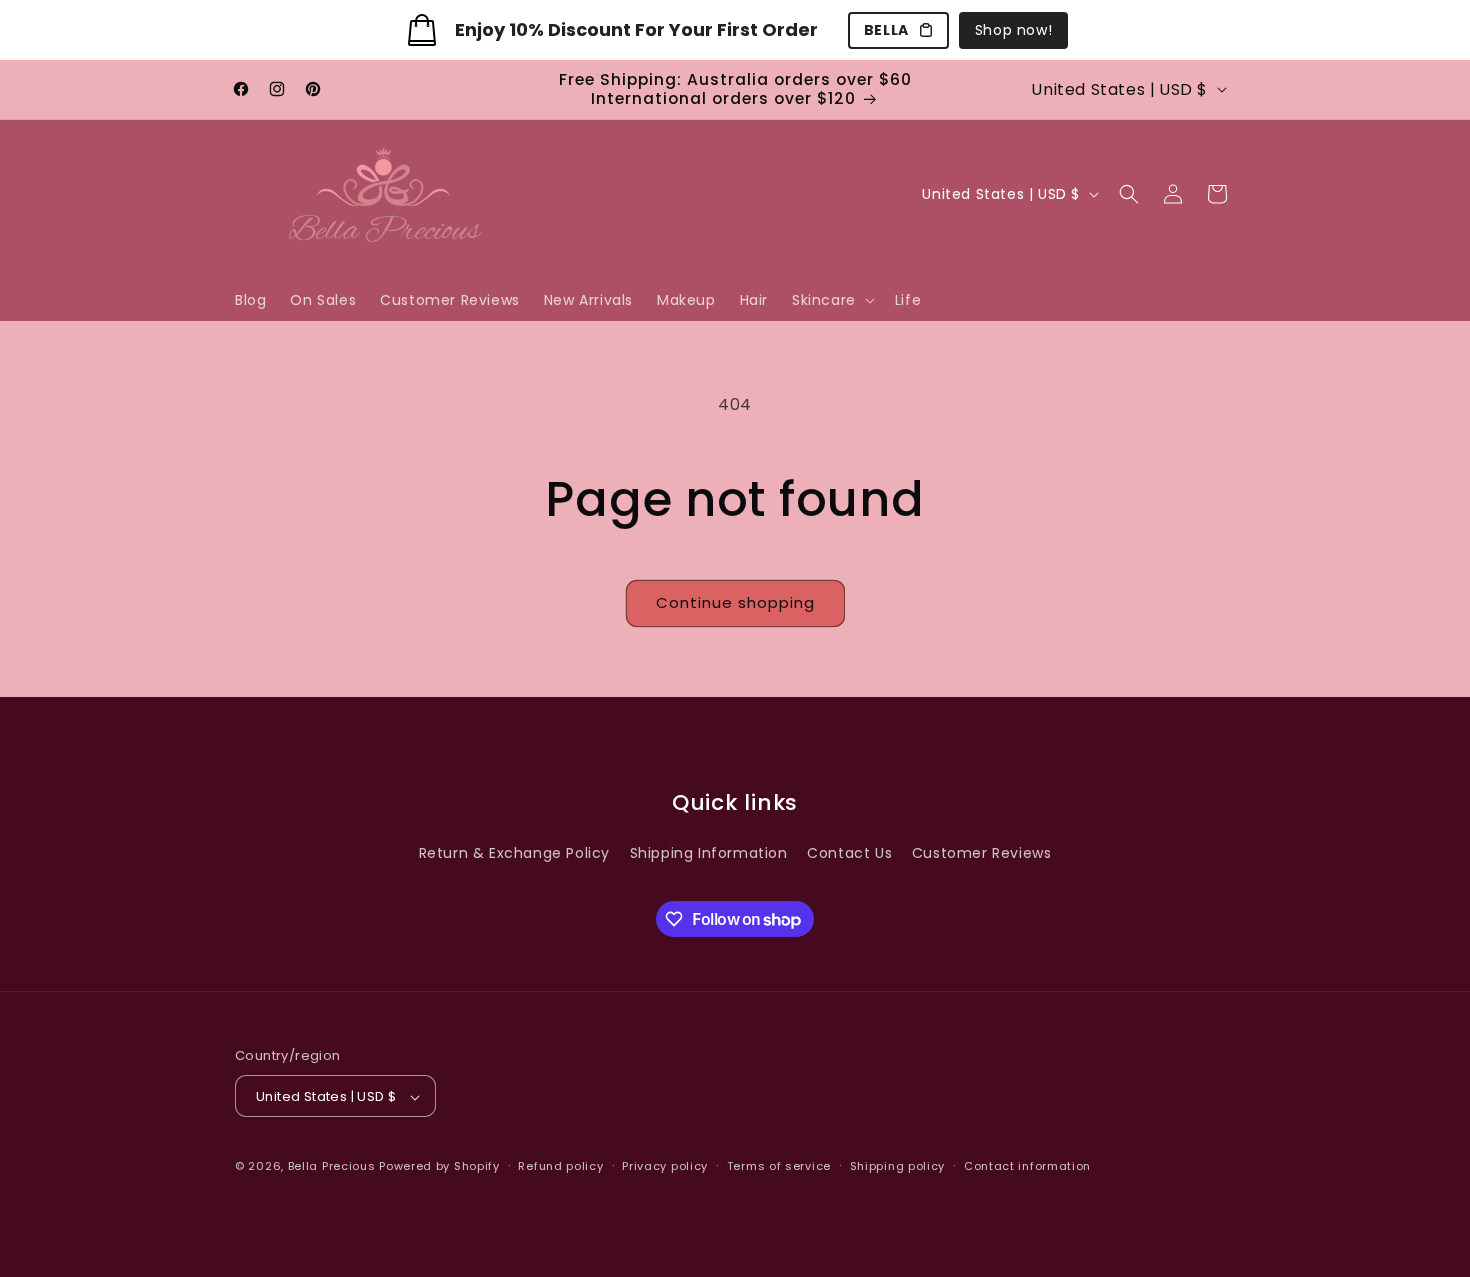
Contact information (1027, 1166)
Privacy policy (665, 1166)
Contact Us (849, 853)
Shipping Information (709, 853)
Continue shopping (735, 602)
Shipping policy (898, 1166)
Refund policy (560, 1166)
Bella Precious (334, 1167)
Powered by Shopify (439, 1167)
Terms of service (779, 1166)
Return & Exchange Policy (514, 853)
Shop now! (1013, 30)
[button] (831, 300)
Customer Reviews (982, 853)
